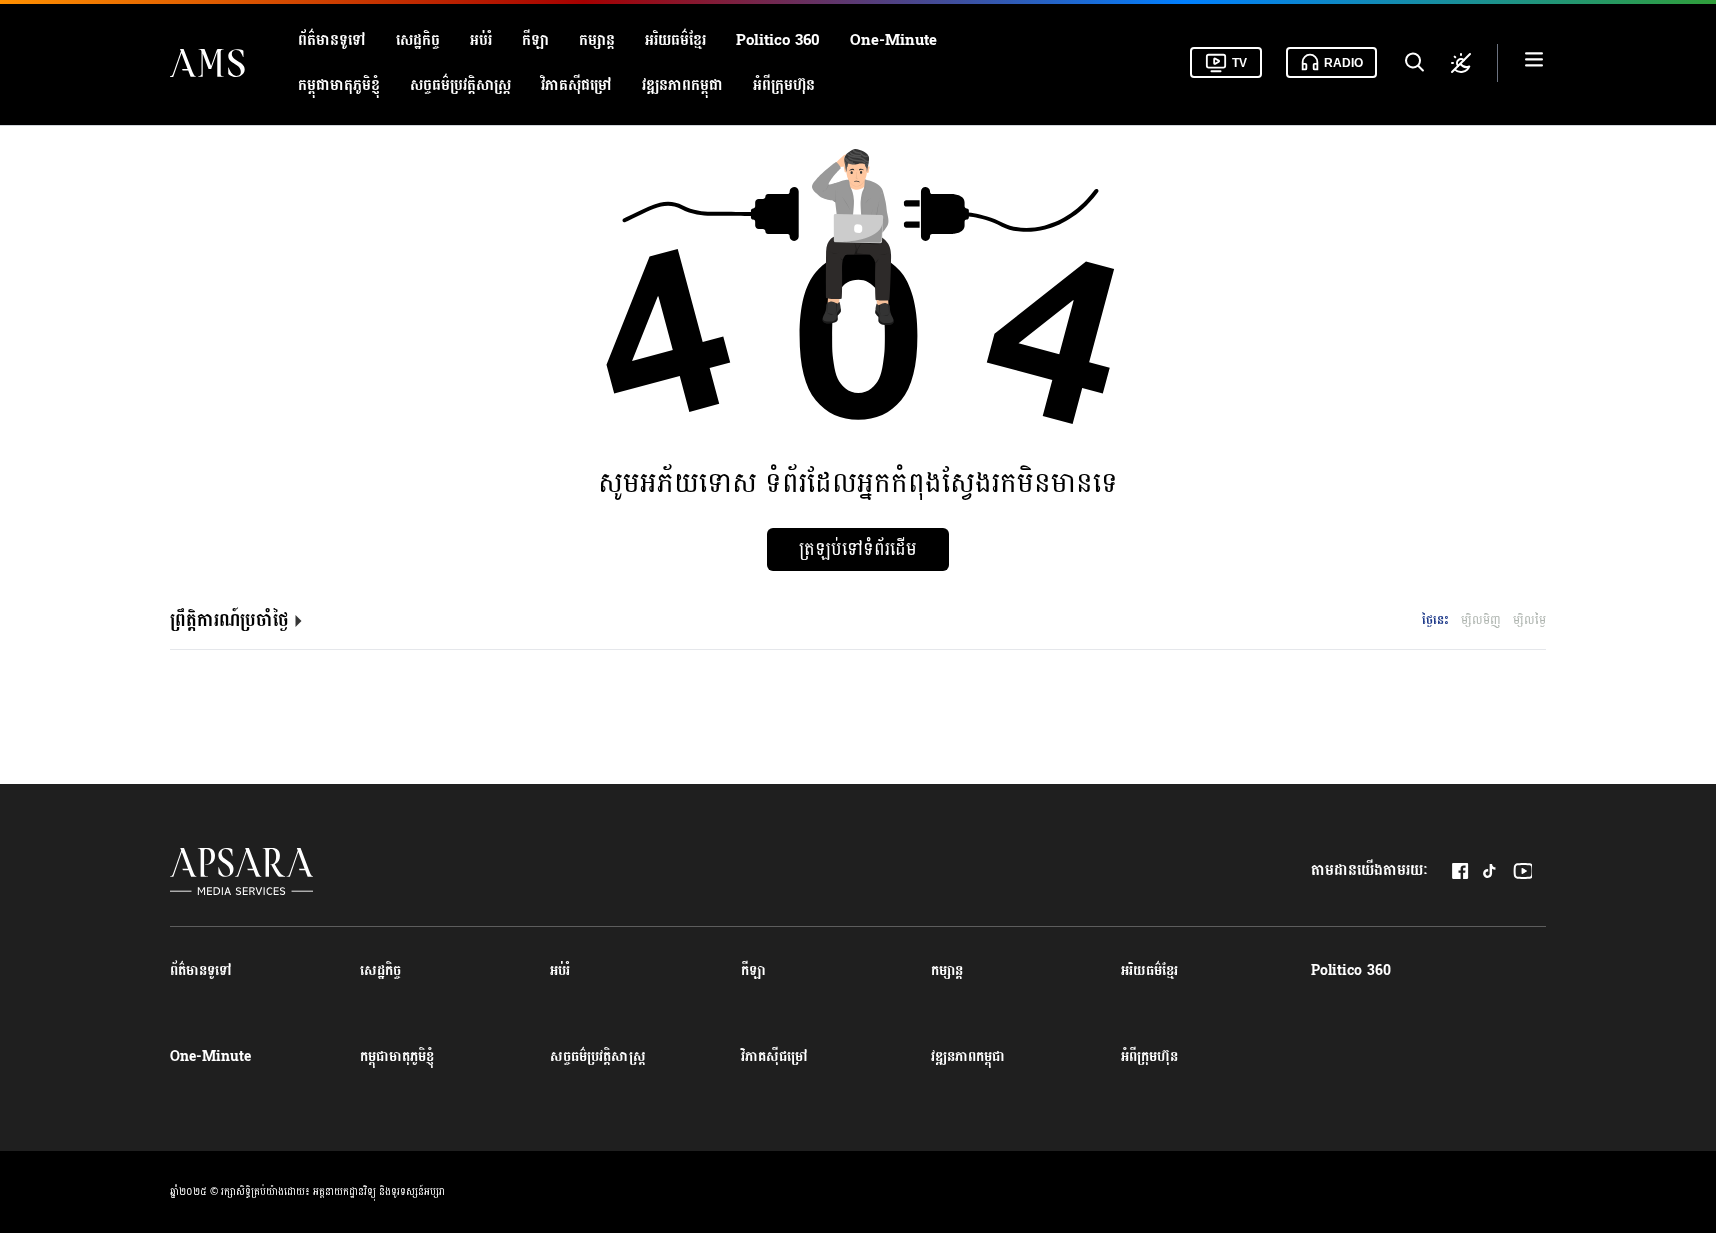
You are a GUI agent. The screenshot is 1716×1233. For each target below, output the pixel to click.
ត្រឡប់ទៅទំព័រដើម (858, 549)
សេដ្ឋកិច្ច (418, 40)
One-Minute (893, 40)
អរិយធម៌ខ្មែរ (675, 40)
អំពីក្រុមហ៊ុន (784, 85)
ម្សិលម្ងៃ (1529, 620)
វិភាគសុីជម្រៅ (576, 85)
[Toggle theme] (1461, 63)
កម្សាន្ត (597, 40)
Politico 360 (778, 40)
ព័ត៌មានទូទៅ (332, 40)
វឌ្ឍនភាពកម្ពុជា (682, 85)
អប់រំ (481, 40)
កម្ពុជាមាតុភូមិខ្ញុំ (339, 85)
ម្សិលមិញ (1481, 620)
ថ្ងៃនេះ (1435, 620)
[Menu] (1534, 62)
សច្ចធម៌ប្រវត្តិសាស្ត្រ (460, 85)
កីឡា (535, 40)
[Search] (1413, 63)
